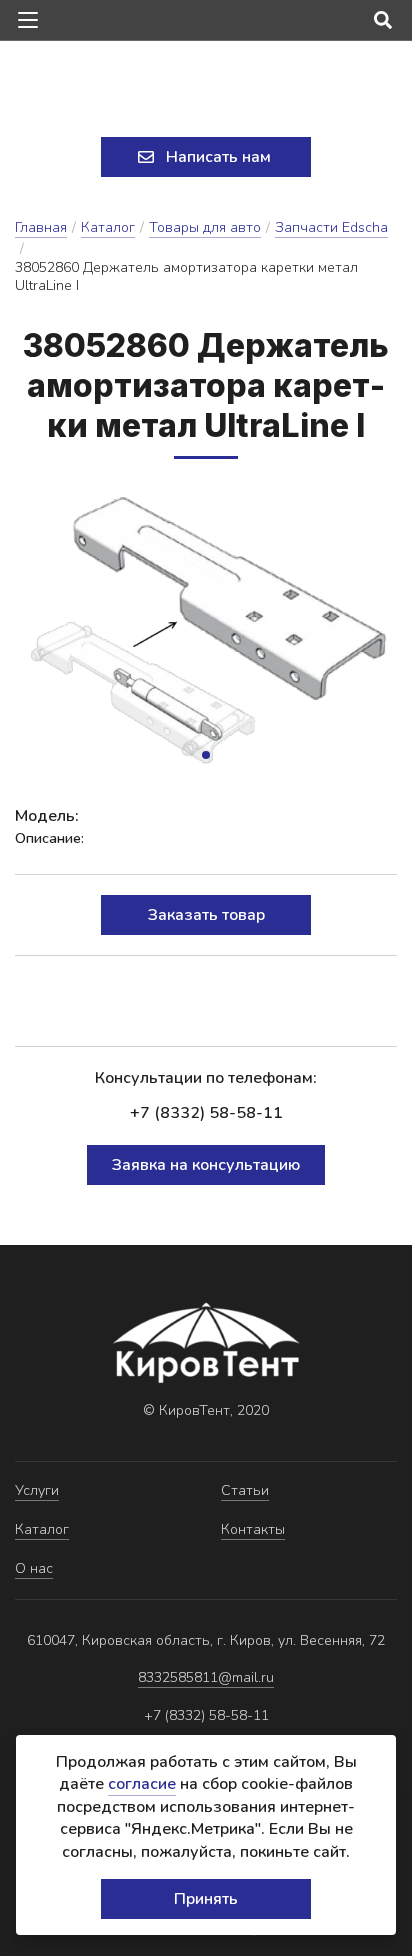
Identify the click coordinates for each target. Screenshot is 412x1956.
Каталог (108, 227)
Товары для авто (205, 227)
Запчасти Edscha (331, 227)
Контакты (253, 1529)
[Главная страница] (206, 91)
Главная (41, 227)
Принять (206, 1899)
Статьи (245, 1490)
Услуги (37, 1490)
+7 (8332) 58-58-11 (206, 1113)
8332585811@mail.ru (206, 1677)
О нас (34, 1568)
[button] (206, 755)
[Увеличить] (206, 632)
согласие (142, 1784)
